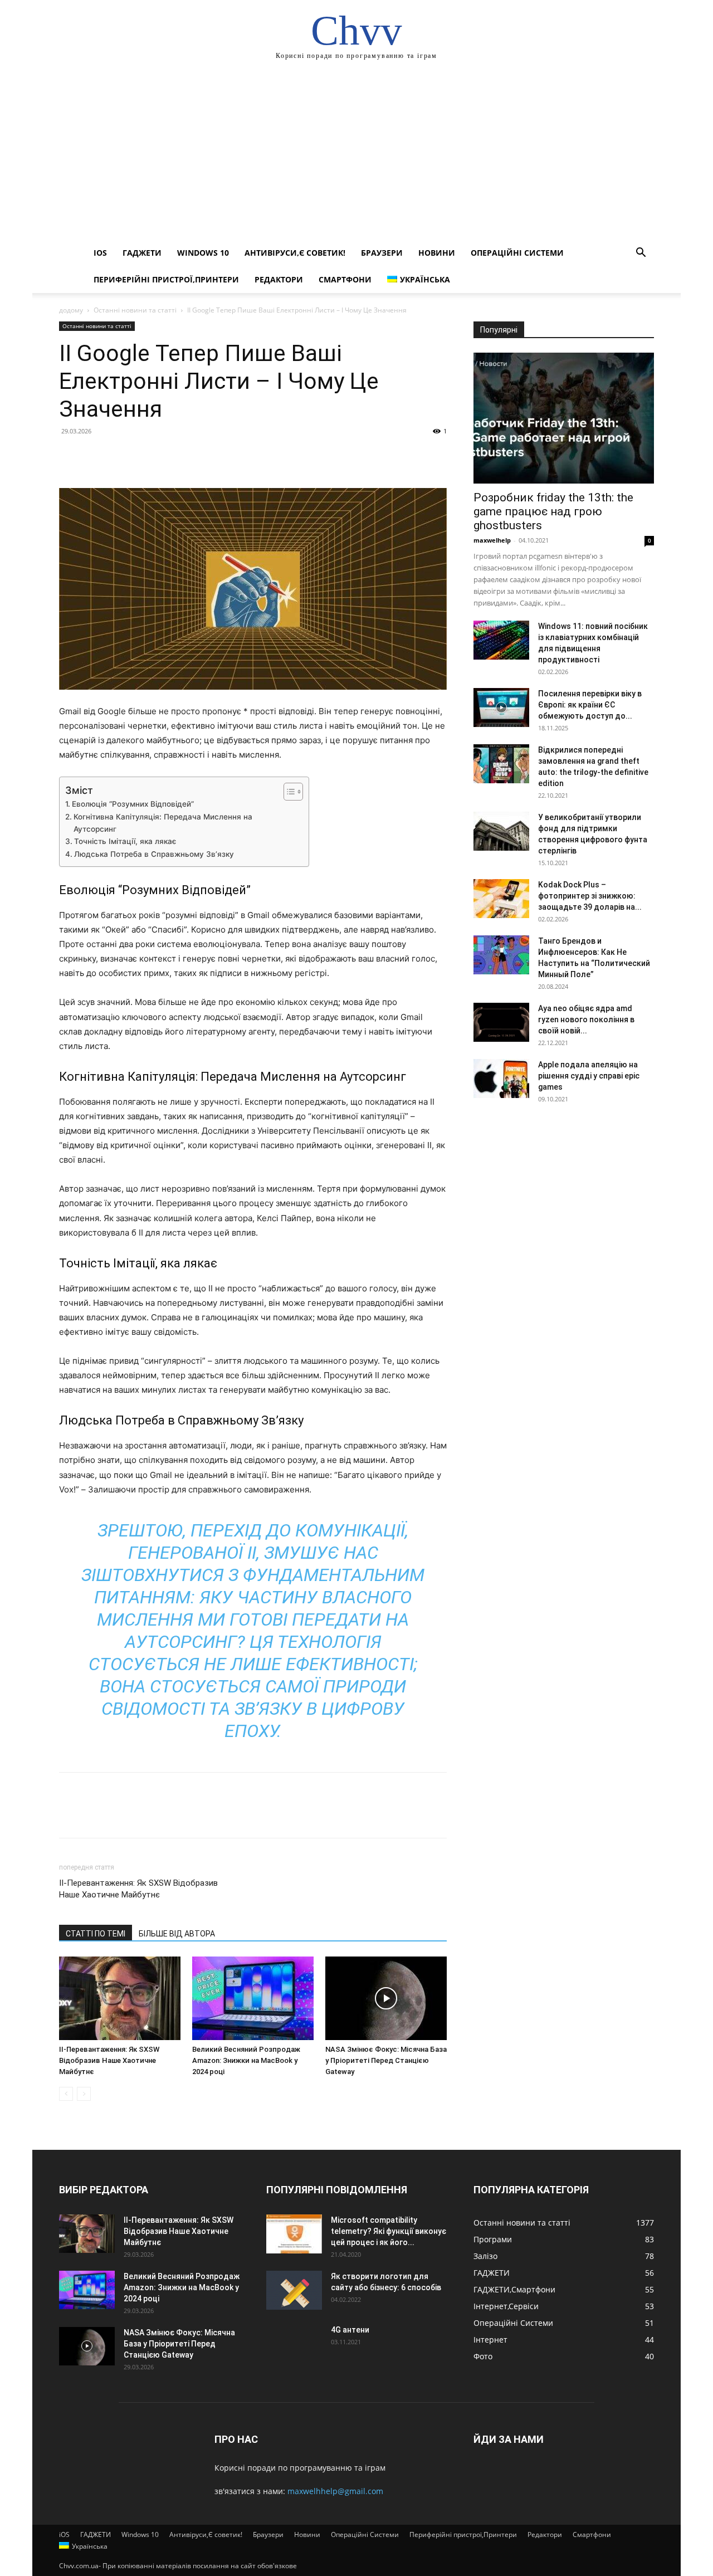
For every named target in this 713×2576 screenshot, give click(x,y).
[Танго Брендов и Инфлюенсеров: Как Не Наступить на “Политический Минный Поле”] (501, 955)
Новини (437, 253)
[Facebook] (70, 456)
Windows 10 (203, 253)
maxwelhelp (492, 540)
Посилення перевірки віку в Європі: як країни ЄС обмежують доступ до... (590, 705)
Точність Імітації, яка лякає (125, 841)
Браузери (382, 253)
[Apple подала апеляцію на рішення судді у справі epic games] (501, 1079)
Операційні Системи (517, 253)
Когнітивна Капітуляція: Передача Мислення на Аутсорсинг (163, 823)
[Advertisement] (356, 156)
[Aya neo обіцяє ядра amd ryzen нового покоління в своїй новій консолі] (501, 1022)
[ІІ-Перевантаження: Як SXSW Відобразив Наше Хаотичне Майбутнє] (120, 1998)
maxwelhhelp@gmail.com (335, 2491)
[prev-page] (66, 2094)
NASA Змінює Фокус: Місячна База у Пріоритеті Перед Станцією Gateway (386, 2060)
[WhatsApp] (147, 456)
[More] (173, 456)
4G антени (350, 2330)
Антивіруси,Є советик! (295, 253)
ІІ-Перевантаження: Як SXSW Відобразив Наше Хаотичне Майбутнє (138, 1889)
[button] (641, 254)
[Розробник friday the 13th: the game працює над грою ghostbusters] (564, 418)
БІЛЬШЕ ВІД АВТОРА (177, 1934)
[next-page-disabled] (84, 2094)
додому (71, 310)
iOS (100, 253)
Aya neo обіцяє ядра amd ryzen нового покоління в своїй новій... (586, 1019)
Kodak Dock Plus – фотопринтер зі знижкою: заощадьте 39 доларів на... (590, 896)
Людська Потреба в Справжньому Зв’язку (154, 854)
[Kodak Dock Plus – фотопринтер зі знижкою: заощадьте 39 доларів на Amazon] (501, 899)
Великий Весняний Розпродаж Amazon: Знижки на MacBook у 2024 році (246, 2060)
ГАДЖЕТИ (142, 253)
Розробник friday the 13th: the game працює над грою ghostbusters (553, 511)
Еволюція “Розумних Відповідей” (133, 804)
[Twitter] (96, 456)
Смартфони (345, 279)
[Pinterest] (121, 456)
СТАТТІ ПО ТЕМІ (96, 1934)
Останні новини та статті (135, 310)
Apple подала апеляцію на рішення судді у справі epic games (589, 1076)
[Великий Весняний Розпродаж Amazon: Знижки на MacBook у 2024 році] (253, 1998)
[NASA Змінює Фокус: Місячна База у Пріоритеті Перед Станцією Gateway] (386, 1998)
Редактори (279, 279)
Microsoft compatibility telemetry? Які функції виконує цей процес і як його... (389, 2231)
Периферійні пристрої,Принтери (166, 279)
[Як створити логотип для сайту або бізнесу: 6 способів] (294, 2290)
